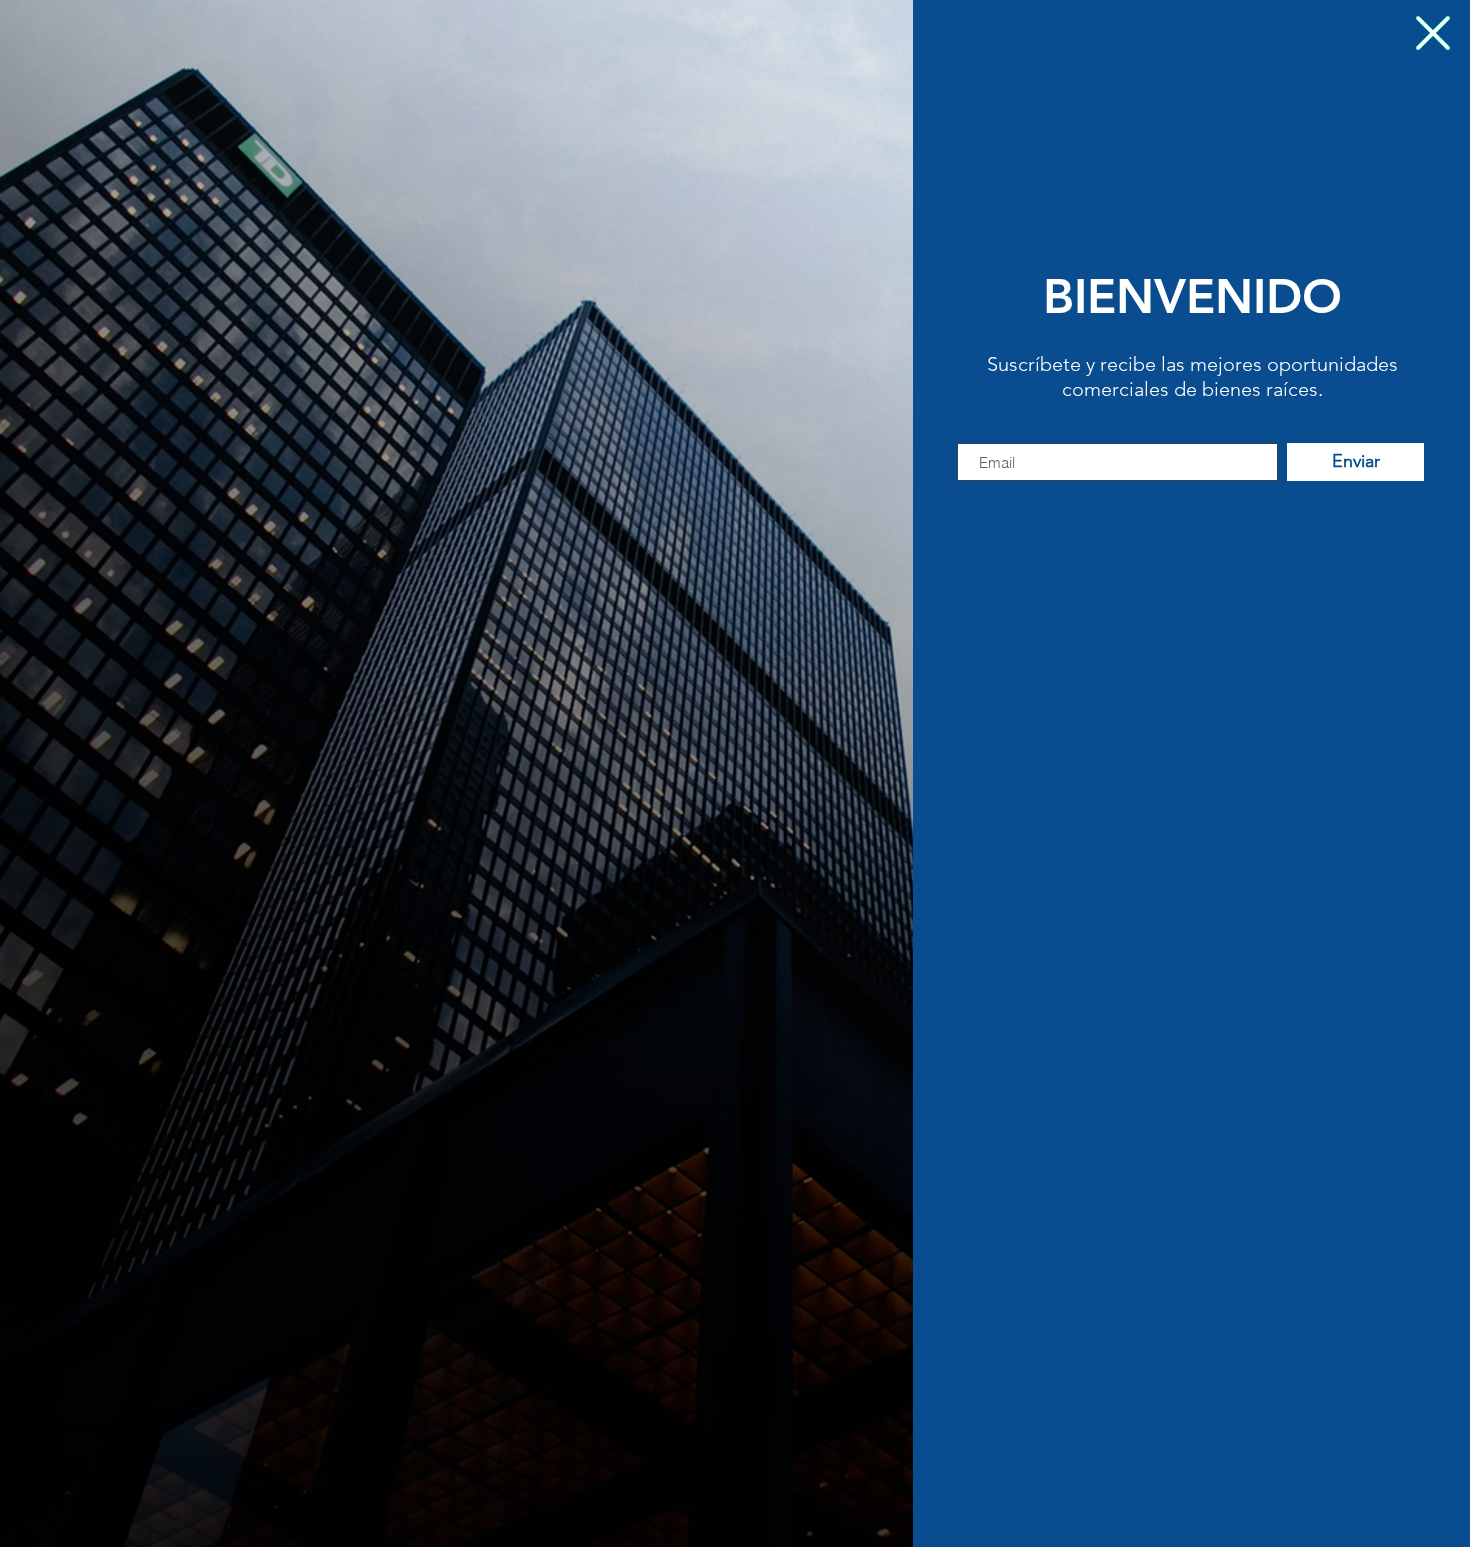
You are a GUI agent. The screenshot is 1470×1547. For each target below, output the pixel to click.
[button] (1433, 33)
